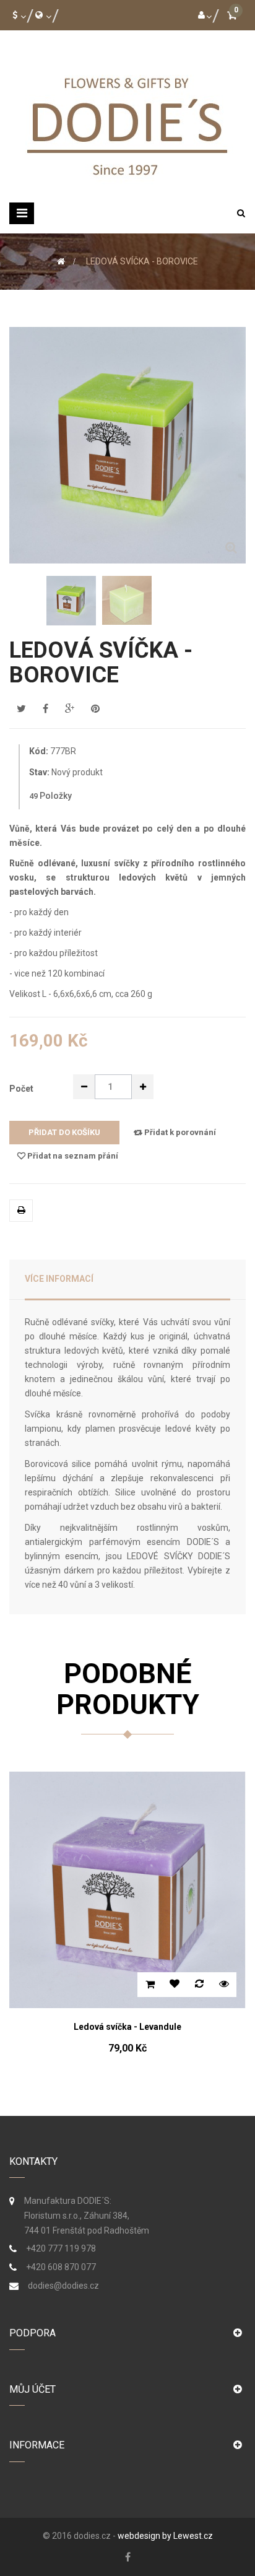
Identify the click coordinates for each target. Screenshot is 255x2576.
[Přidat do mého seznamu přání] (189, 1985)
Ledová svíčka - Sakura (141, 2027)
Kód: (39, 751)
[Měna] (17, 15)
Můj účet (32, 2389)
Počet (21, 1089)
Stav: (39, 772)
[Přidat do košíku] (164, 1985)
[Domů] (61, 261)
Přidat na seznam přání (72, 1156)
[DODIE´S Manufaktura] (127, 123)
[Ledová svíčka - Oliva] (71, 601)
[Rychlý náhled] (238, 1985)
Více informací (59, 1279)
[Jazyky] (41, 15)
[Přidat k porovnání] (214, 1985)
